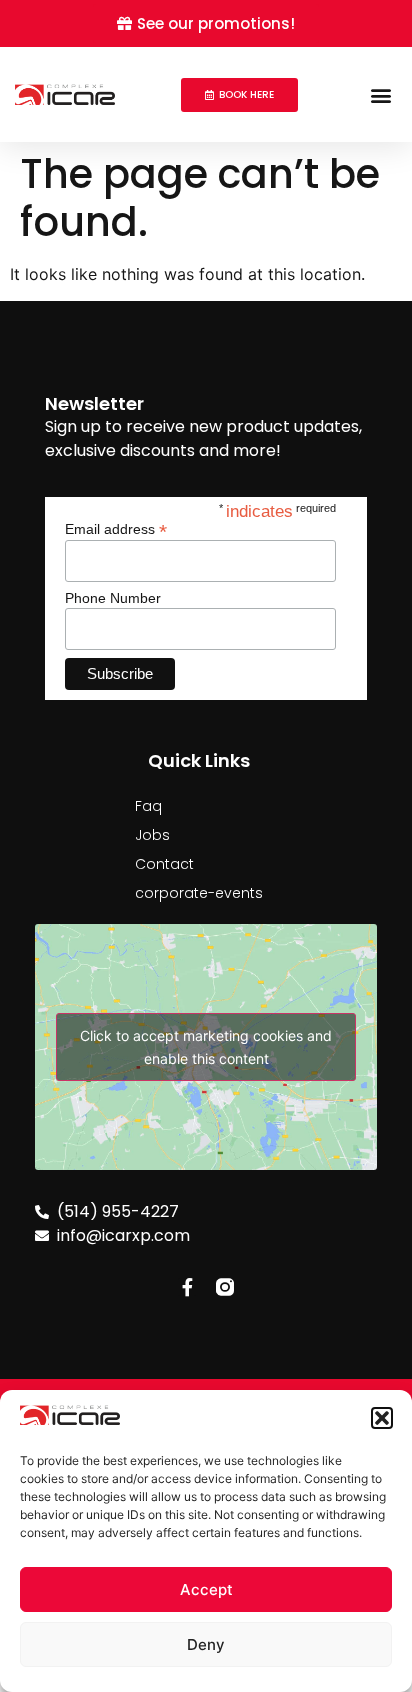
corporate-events (199, 893)
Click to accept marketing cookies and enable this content (206, 1047)
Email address (116, 528)
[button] (382, 1418)
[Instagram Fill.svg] (225, 1287)
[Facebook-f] (187, 1287)
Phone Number (113, 598)
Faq (148, 806)
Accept (206, 1589)
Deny (206, 1644)
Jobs (152, 835)
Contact (164, 864)
